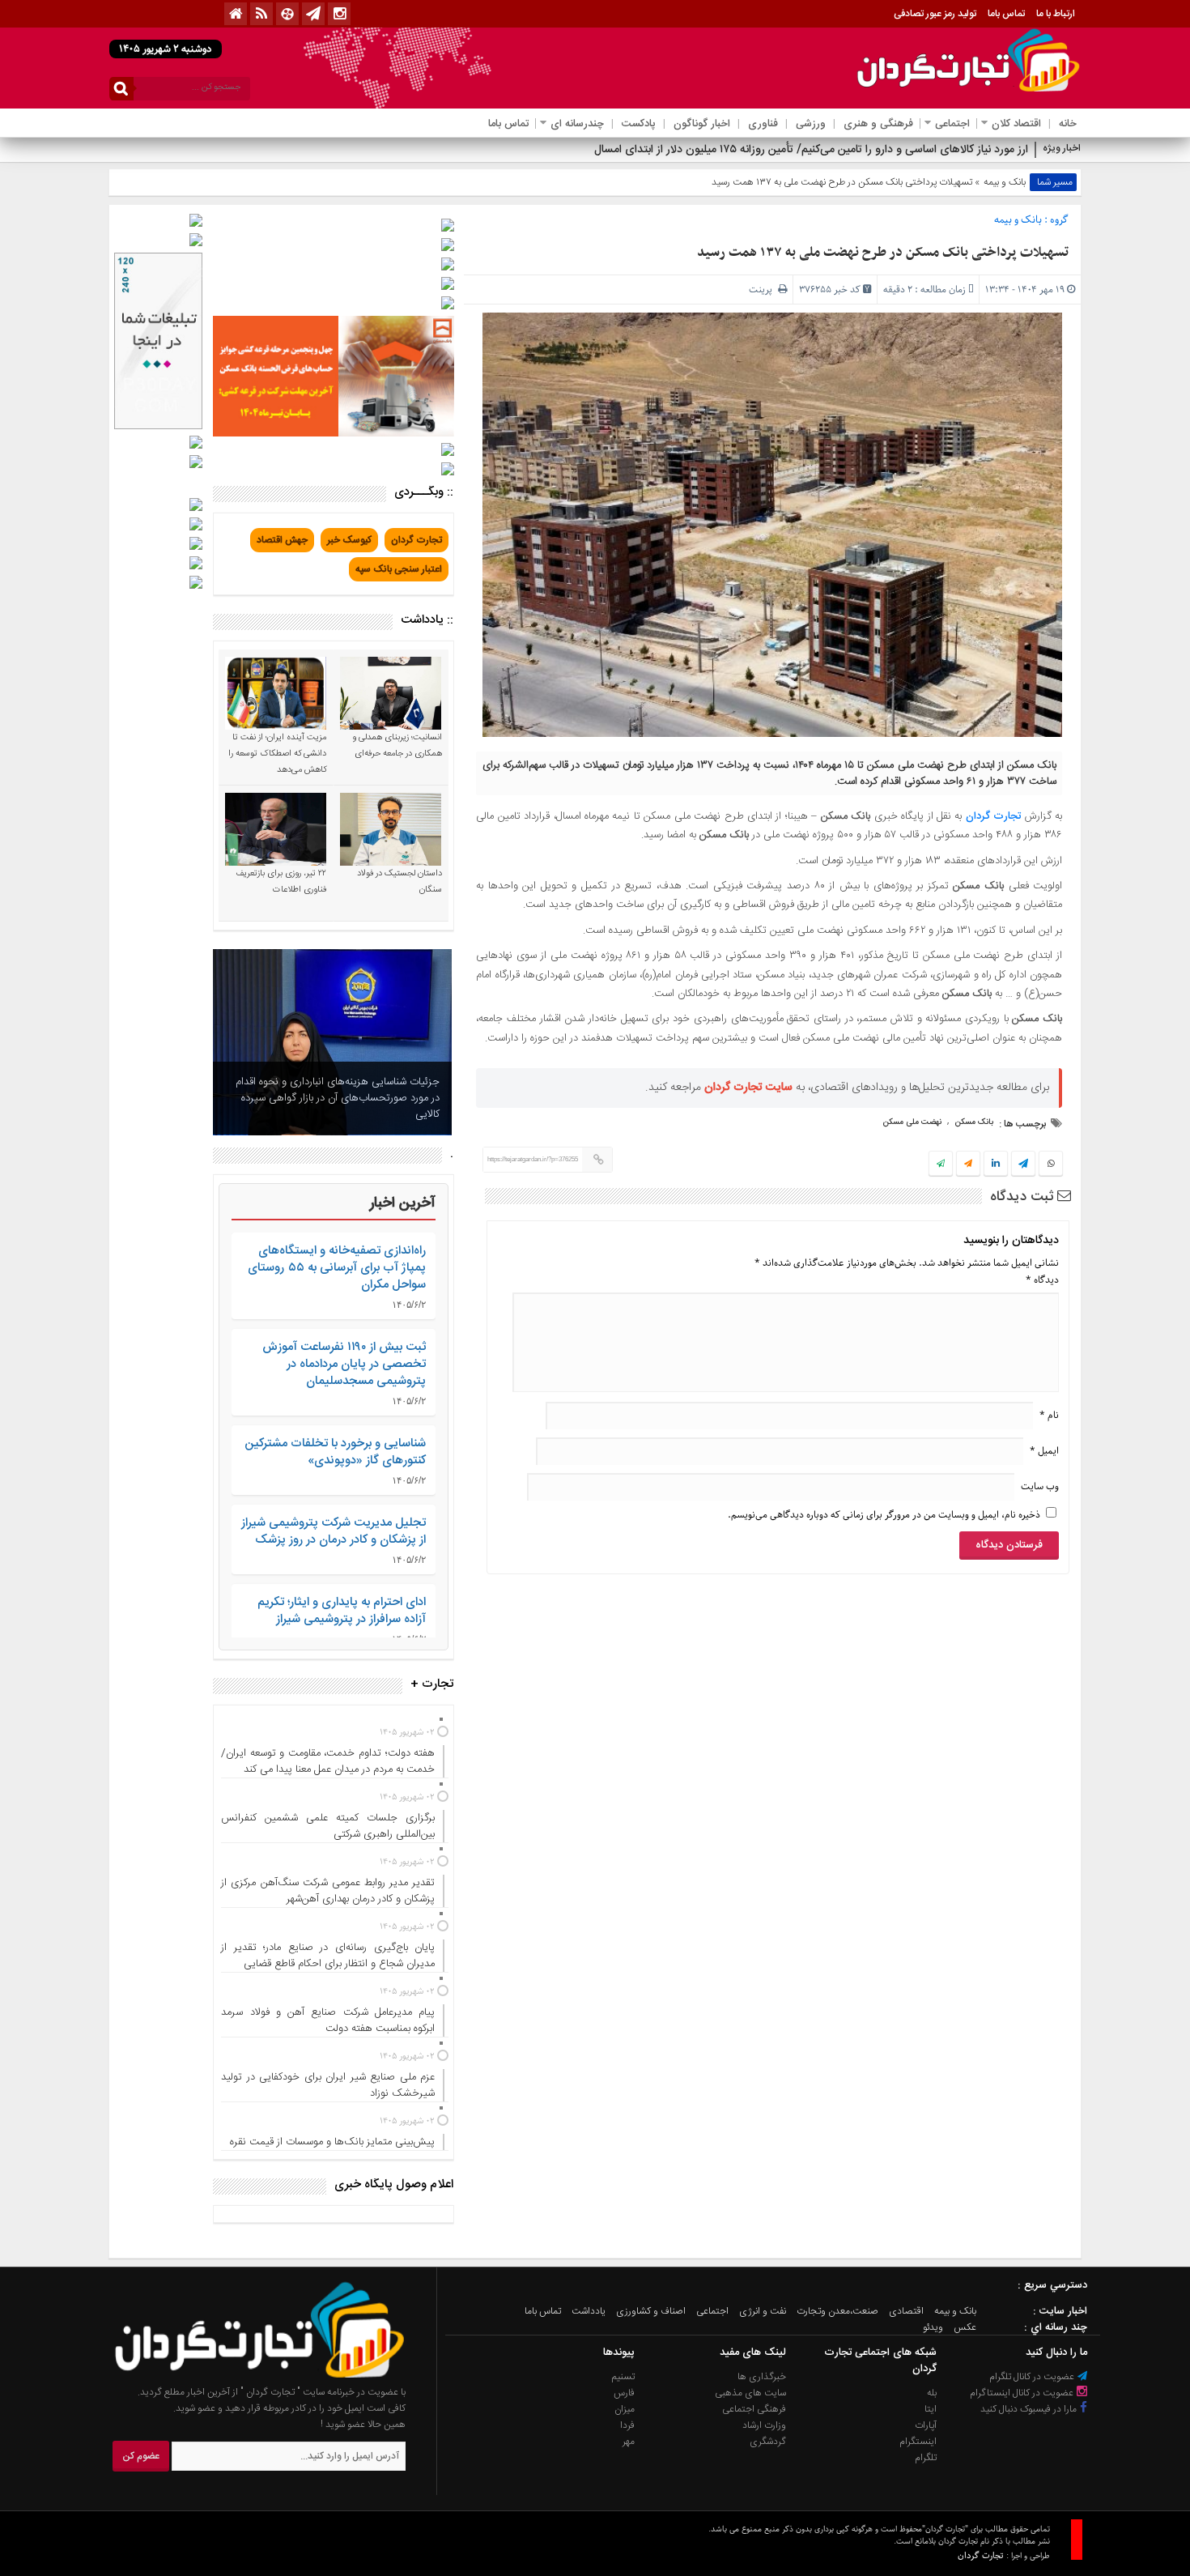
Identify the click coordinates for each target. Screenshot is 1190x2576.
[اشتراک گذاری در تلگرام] (1023, 1165)
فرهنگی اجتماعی (754, 2409)
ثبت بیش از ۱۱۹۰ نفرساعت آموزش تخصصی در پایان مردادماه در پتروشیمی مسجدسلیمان (344, 1364)
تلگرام (926, 2458)
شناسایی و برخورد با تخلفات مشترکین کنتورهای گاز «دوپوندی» (335, 1452)
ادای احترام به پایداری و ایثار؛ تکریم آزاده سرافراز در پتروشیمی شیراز (342, 1611)
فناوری (763, 124)
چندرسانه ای (577, 124)
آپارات (926, 2425)
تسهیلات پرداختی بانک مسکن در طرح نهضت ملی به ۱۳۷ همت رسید (883, 253)
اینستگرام (918, 2442)
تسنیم (623, 2377)
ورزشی (811, 124)
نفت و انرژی (763, 2311)
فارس (624, 2393)
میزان (625, 2409)
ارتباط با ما (1056, 14)
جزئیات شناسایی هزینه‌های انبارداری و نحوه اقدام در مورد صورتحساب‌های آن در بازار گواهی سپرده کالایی (338, 1098)
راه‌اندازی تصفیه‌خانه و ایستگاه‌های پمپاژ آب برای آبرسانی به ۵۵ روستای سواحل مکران (337, 1268)
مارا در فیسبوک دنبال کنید (1030, 2409)
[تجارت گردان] (248, 2376)
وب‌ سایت (1040, 1486)
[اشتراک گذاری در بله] (941, 1165)
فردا (627, 2425)
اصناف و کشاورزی (651, 2311)
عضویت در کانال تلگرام (1033, 2377)
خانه (1068, 124)
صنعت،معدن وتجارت (837, 2311)
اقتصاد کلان (1016, 124)
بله (932, 2393)
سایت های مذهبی (750, 2393)
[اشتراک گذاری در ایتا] (968, 1165)
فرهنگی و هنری (878, 124)
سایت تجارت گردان (748, 1088)
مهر (629, 2442)
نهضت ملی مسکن (912, 1122)
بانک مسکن (974, 1122)
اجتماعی (952, 124)
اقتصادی (906, 2311)
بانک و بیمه (1005, 182)
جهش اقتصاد (282, 540)
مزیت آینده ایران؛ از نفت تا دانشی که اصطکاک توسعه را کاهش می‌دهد (277, 754)
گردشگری (768, 2442)
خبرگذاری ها (762, 2377)
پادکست (639, 124)
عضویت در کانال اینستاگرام (1023, 2393)
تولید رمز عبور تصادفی (935, 14)
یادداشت (589, 2311)
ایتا (931, 2409)
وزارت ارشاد (764, 2425)
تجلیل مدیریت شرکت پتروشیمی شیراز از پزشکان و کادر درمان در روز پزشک (334, 1531)
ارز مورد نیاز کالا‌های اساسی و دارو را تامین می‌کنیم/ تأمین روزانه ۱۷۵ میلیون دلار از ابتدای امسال (811, 150)
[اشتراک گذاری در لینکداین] (996, 1165)
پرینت (763, 290)
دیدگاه (1042, 1280)
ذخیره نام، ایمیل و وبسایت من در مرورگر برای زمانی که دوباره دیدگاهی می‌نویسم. (884, 1515)
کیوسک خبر (349, 540)
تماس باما (1006, 14)
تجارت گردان (993, 816)
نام (1049, 1415)
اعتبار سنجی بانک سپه (399, 569)
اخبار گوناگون (702, 124)
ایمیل (1044, 1451)
